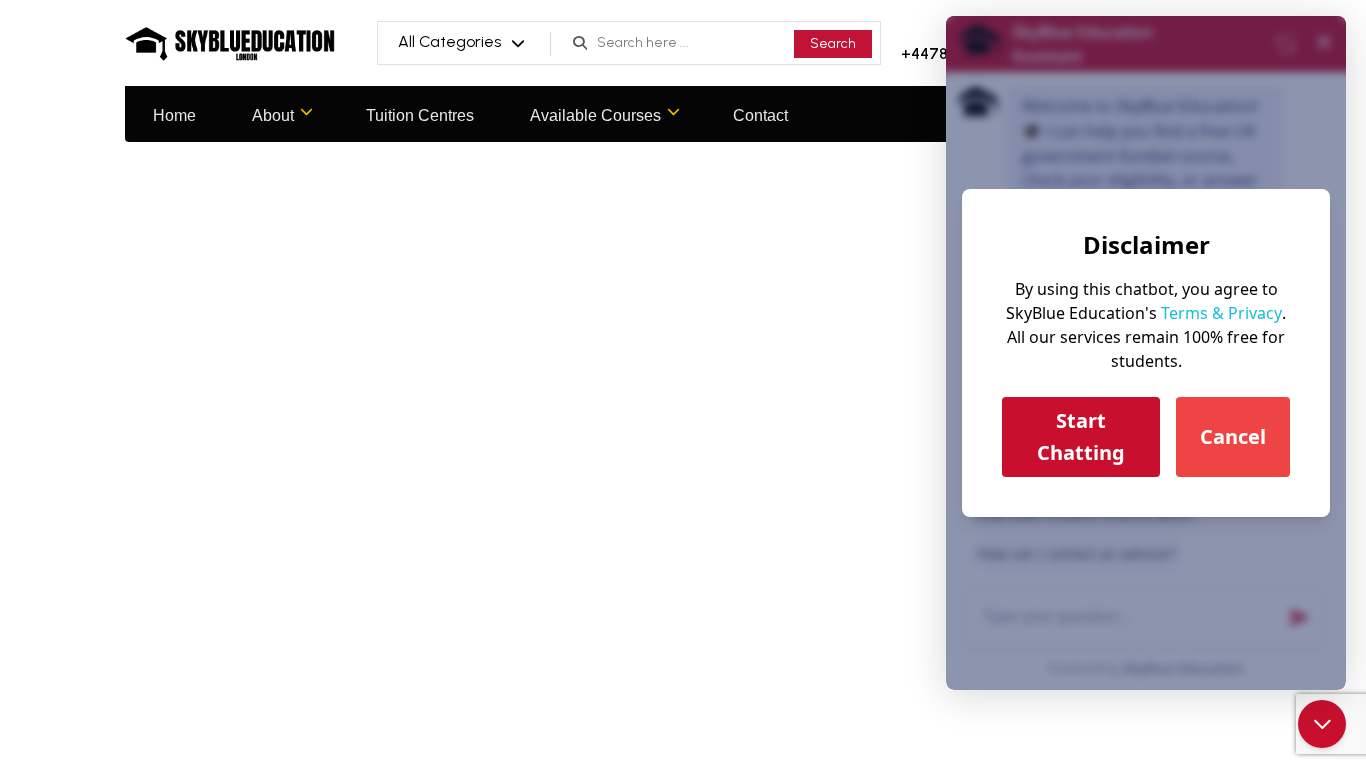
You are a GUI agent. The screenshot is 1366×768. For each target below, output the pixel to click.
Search (833, 43)
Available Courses (595, 115)
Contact (760, 115)
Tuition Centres (420, 115)
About (273, 115)
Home (174, 115)
